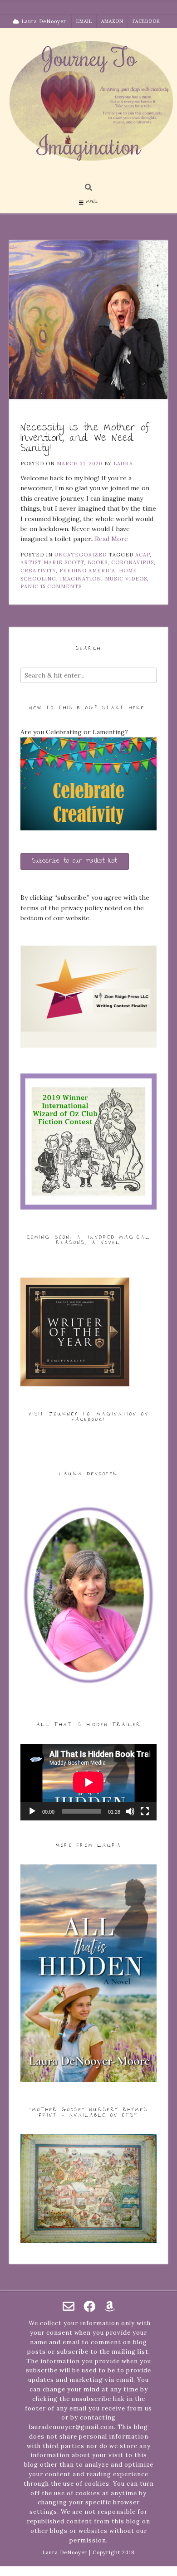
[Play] (32, 1811)
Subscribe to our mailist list (75, 861)
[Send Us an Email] (69, 2306)
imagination (81, 579)
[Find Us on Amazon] (110, 2306)
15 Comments (61, 586)
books (98, 562)
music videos (126, 579)
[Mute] (130, 1811)
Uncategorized (81, 555)
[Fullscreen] (145, 1811)
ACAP (143, 555)
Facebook (146, 21)
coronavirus (133, 562)
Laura (123, 463)
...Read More (109, 539)
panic (29, 586)
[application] (88, 1782)
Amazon (112, 21)
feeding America (87, 571)
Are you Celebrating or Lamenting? (74, 732)
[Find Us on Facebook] (89, 2306)
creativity (38, 571)
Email (84, 21)
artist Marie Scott (52, 562)
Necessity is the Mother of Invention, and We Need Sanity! (85, 439)
